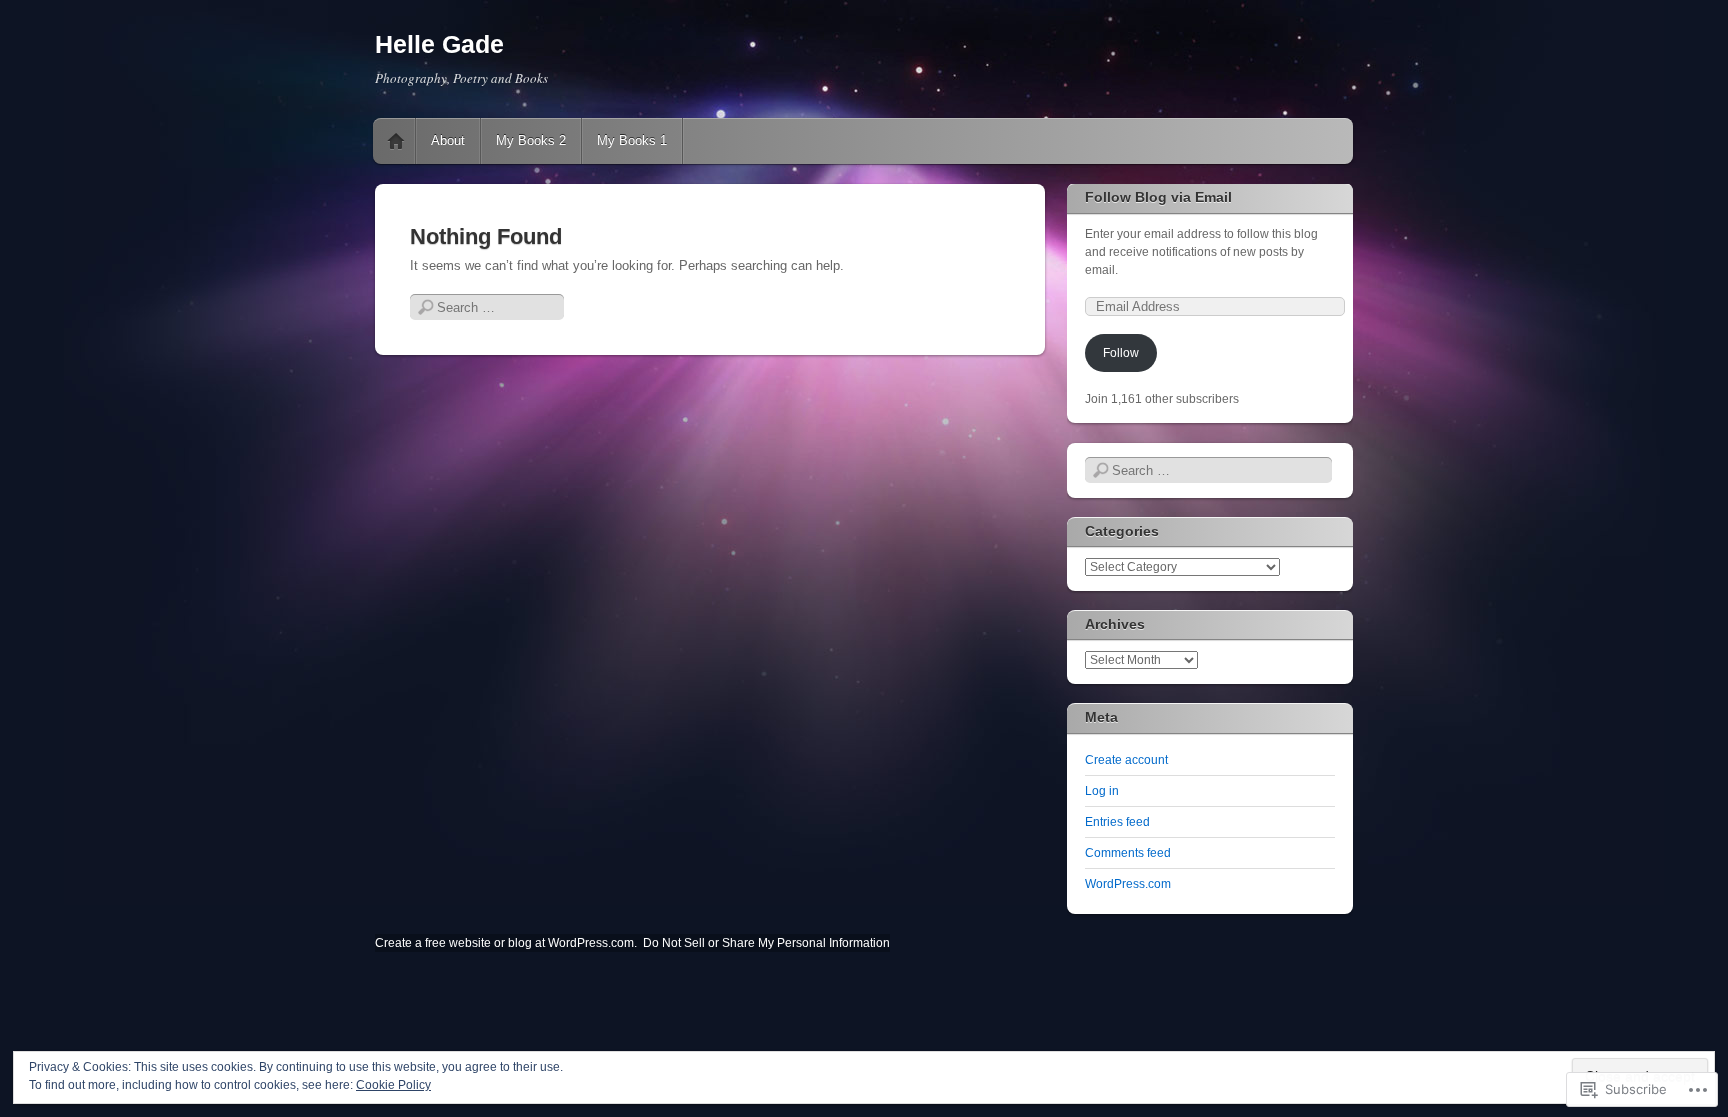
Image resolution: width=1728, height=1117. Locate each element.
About (448, 140)
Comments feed (1128, 853)
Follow (1121, 353)
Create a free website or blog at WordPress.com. (506, 943)
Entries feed (1117, 822)
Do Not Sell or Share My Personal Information (766, 943)
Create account (1126, 760)
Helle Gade (439, 44)
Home (396, 141)
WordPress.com (1128, 884)
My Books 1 (632, 140)
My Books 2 (531, 140)
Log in (1102, 791)
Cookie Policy (393, 1085)
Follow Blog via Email (1158, 197)
